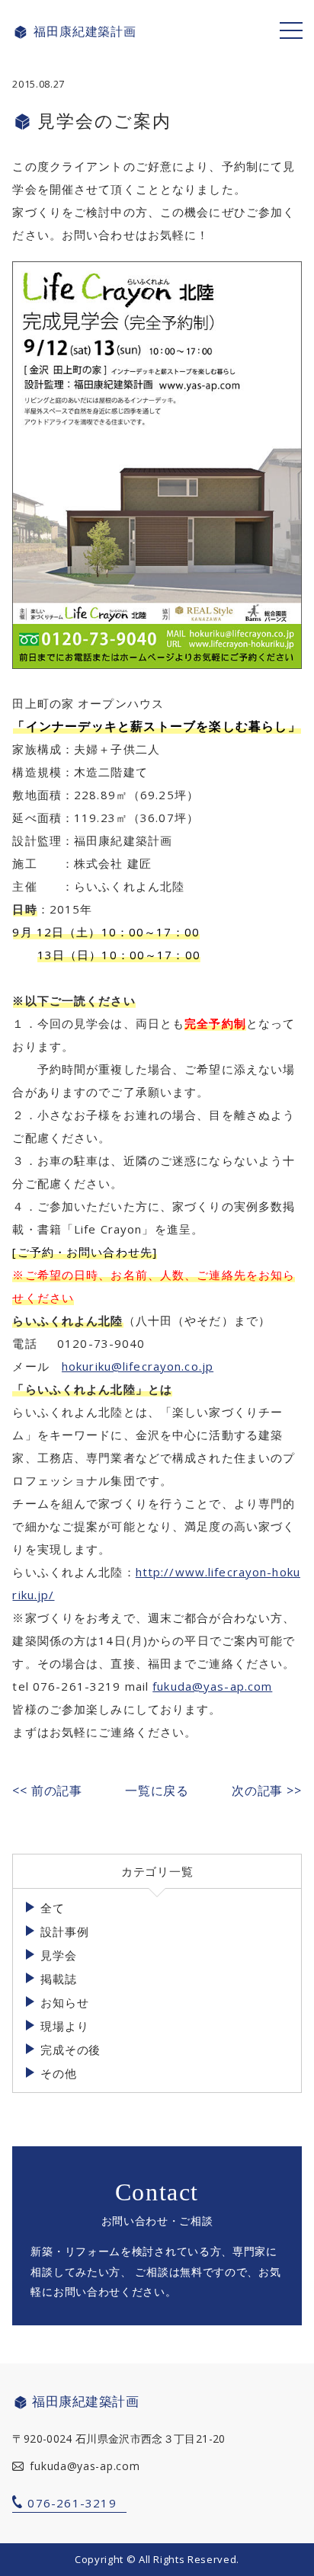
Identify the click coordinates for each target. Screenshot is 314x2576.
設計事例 (64, 1931)
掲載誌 (58, 1979)
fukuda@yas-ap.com (212, 1686)
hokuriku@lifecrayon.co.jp (138, 1366)
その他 (58, 2073)
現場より (64, 2026)
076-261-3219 (72, 2503)
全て (53, 1908)
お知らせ (64, 2002)
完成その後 (70, 2050)
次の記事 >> (267, 1790)
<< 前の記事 (47, 1790)
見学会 (58, 1955)
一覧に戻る (157, 1790)
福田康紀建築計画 (85, 32)
